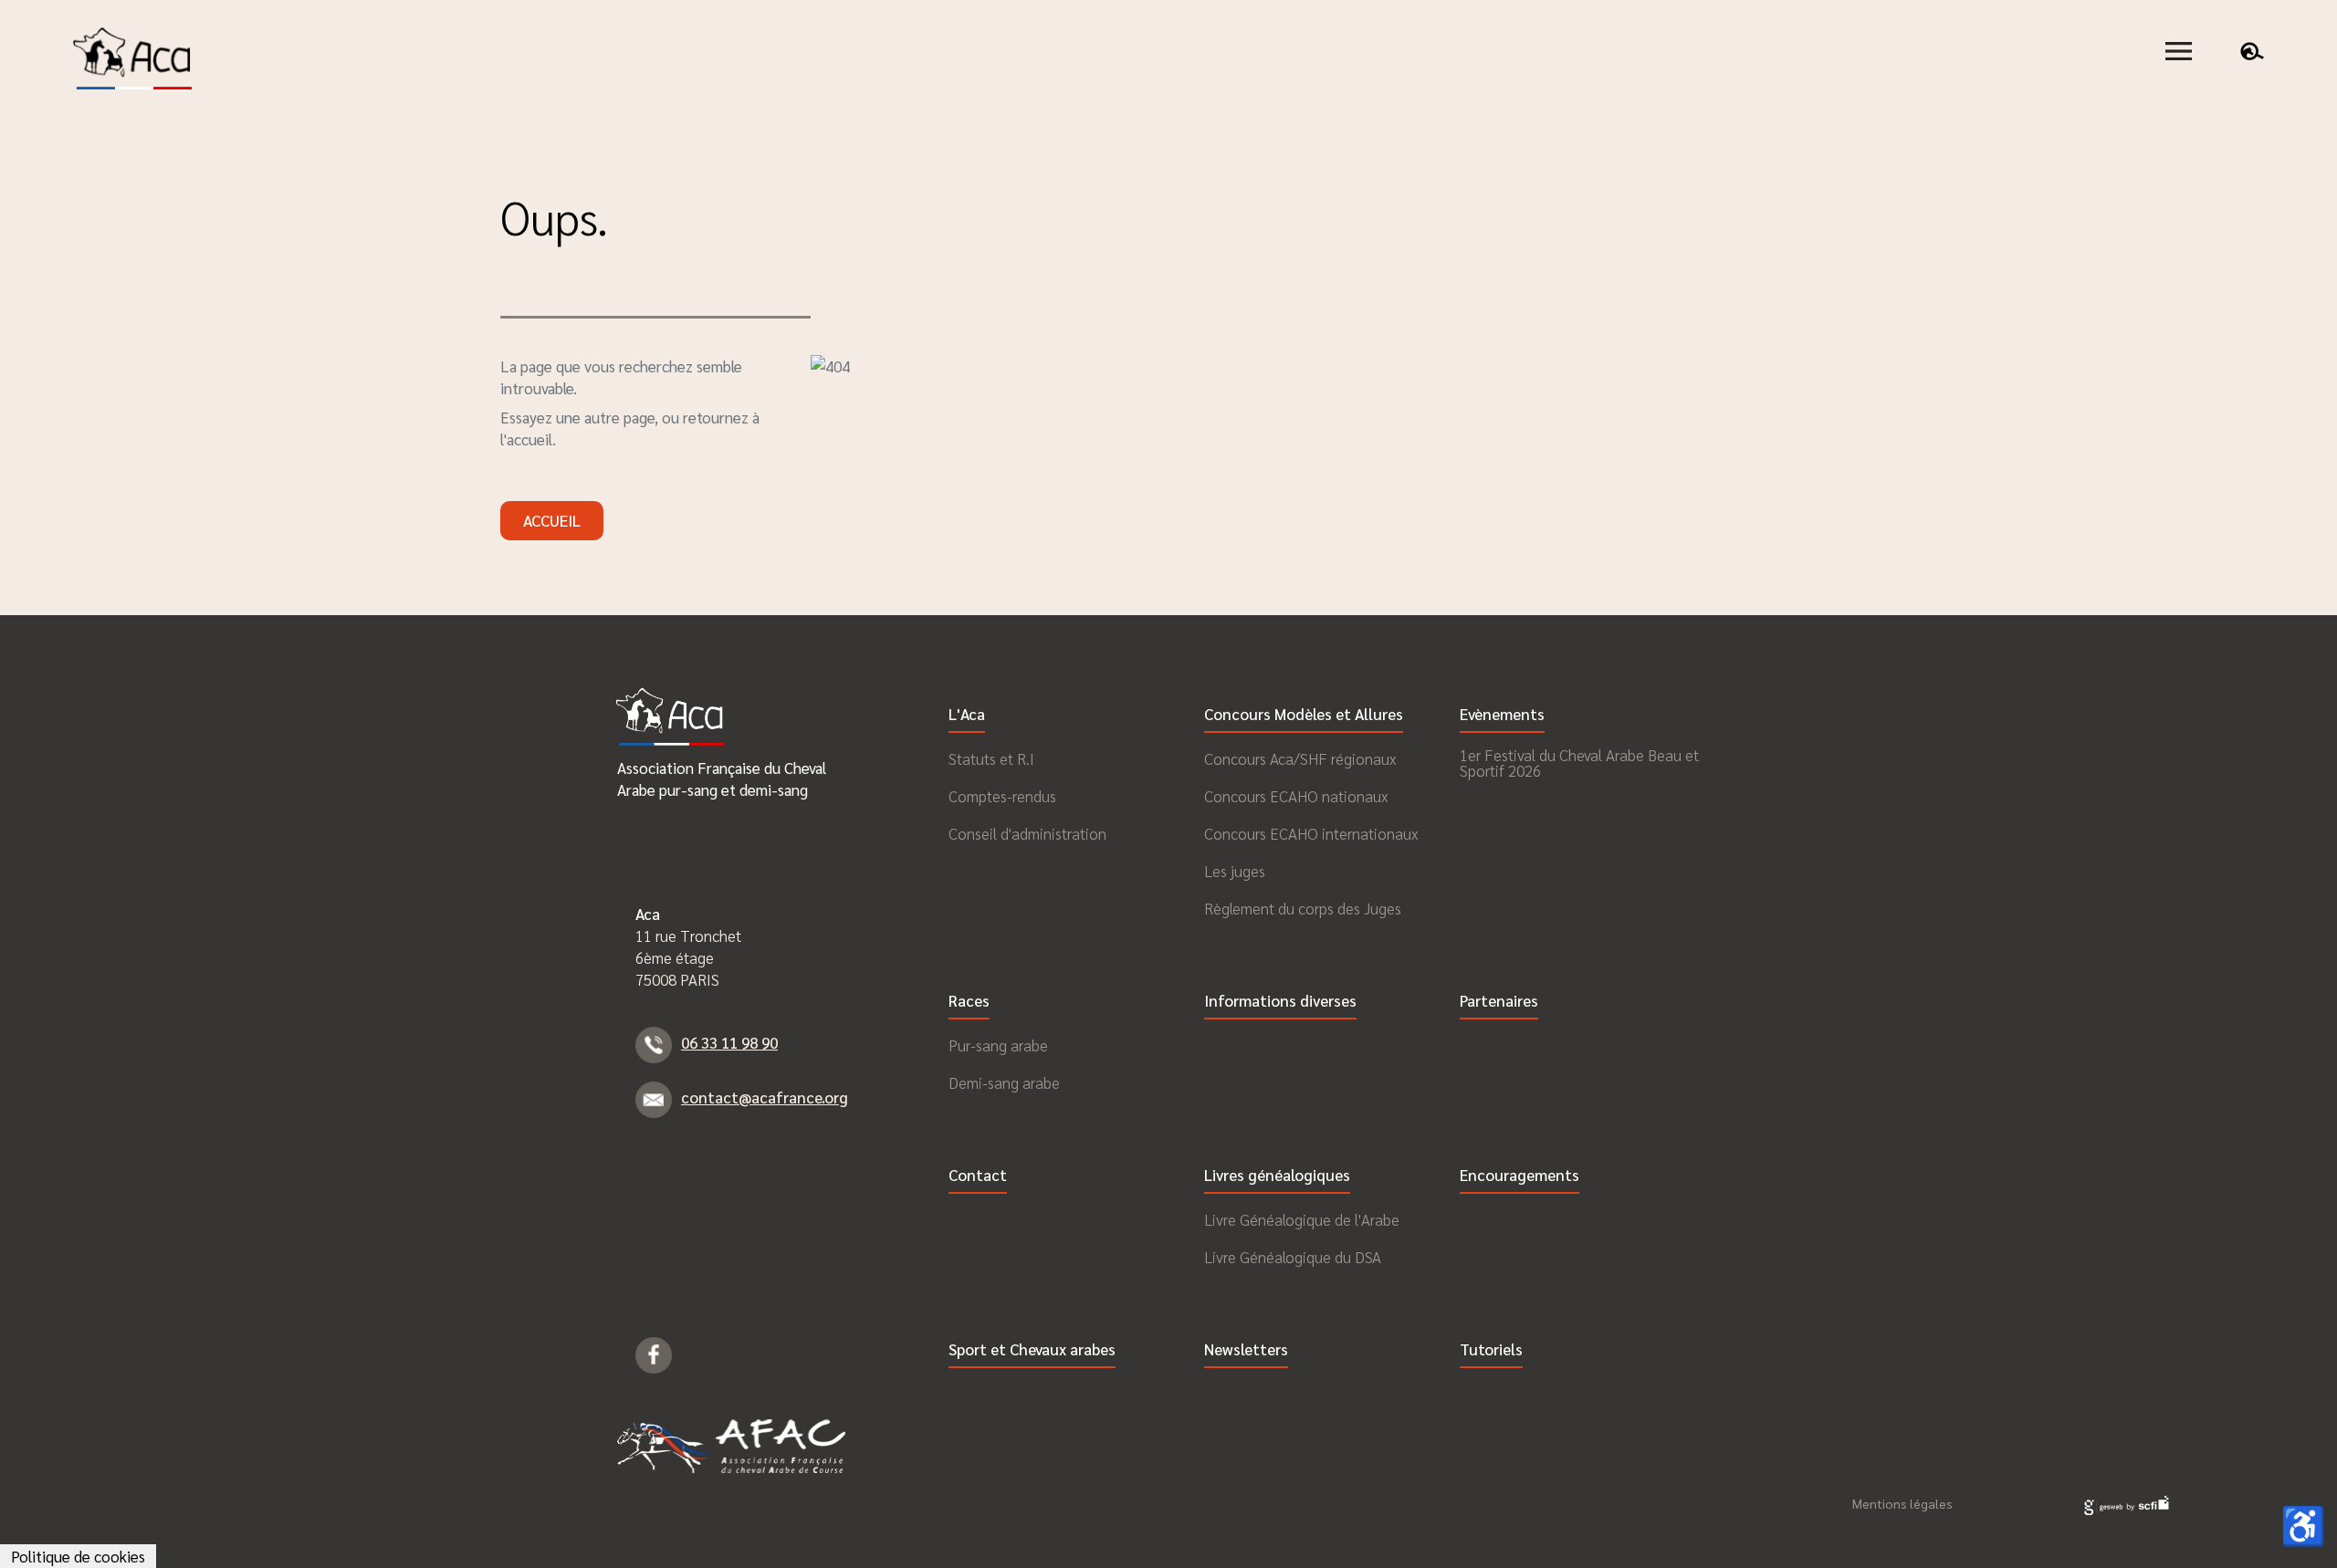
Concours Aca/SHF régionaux (1300, 759)
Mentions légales (1902, 1503)
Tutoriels (1491, 1350)
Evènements (1502, 715)
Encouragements (1520, 1176)
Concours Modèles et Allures (1304, 715)
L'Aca (967, 715)
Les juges (1235, 871)
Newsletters (1246, 1350)
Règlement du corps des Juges (1303, 909)
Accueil (552, 520)
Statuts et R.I (991, 759)
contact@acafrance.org (765, 1097)
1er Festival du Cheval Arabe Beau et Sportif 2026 (1579, 763)
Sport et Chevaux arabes (1032, 1350)
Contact (978, 1176)
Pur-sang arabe (998, 1045)
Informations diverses (1280, 1002)
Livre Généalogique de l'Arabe (1302, 1220)
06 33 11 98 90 (729, 1042)
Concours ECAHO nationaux (1296, 796)
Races (969, 1002)
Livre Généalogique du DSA (1293, 1257)
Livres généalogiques (1277, 1176)
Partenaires (1499, 1002)
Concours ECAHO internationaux (1311, 834)
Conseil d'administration (1027, 834)
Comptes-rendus (1002, 796)
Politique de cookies (78, 1556)
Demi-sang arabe (1004, 1083)
